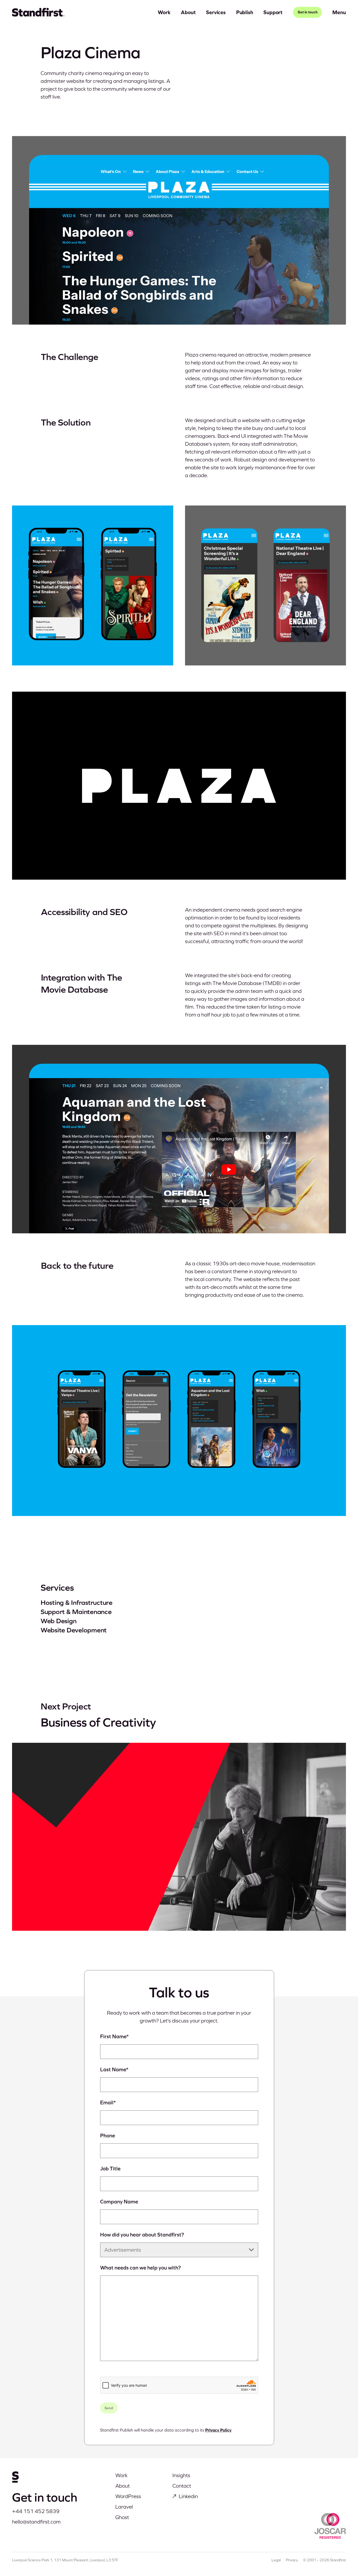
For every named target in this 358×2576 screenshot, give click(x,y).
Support (273, 12)
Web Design (58, 1621)
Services (216, 12)
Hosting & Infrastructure (77, 1602)
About (188, 12)
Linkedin (188, 2496)
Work (164, 12)
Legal (276, 2560)
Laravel (124, 2507)
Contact (182, 2486)
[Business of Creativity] (179, 1837)
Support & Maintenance (76, 1612)
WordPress (128, 2496)
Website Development (74, 1630)
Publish (245, 12)
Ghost (122, 2517)
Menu (339, 12)
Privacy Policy (218, 2430)
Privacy (292, 2560)
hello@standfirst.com (36, 2522)
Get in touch (308, 12)
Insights (181, 2475)
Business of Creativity (98, 1722)
